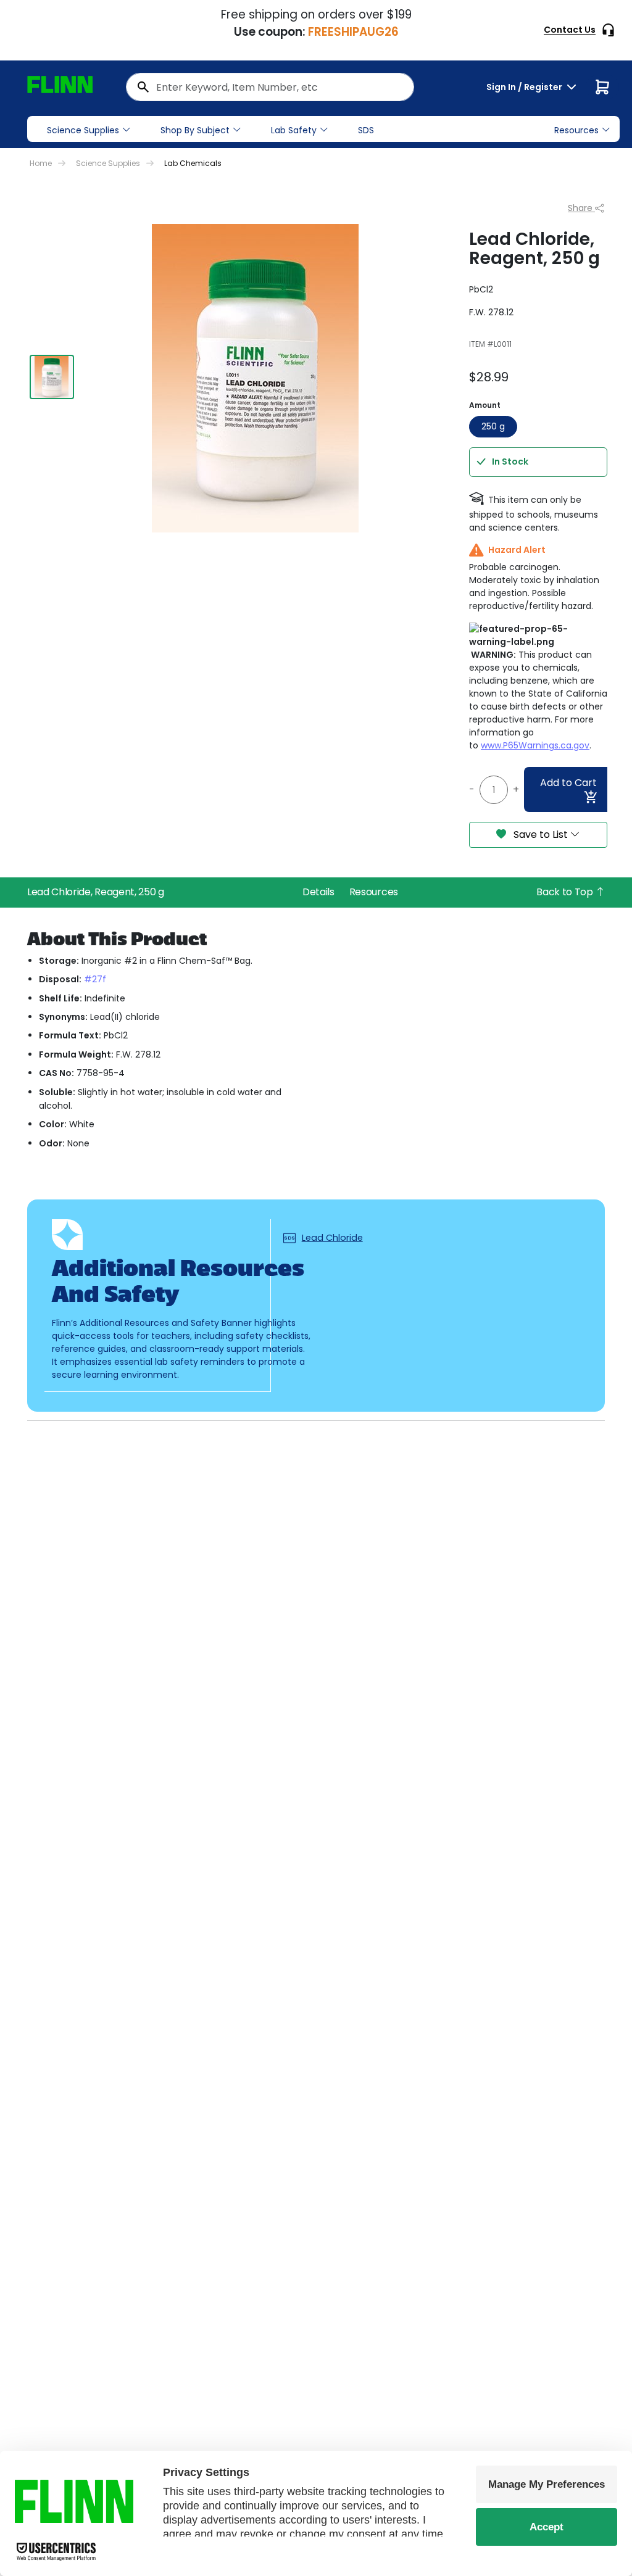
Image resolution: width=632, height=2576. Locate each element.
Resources (374, 892)
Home (41, 163)
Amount (485, 405)
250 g (493, 426)
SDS (366, 130)
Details (318, 892)
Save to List (541, 835)
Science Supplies (83, 130)
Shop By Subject (195, 130)
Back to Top (566, 892)
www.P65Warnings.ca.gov (535, 745)
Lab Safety (294, 130)
